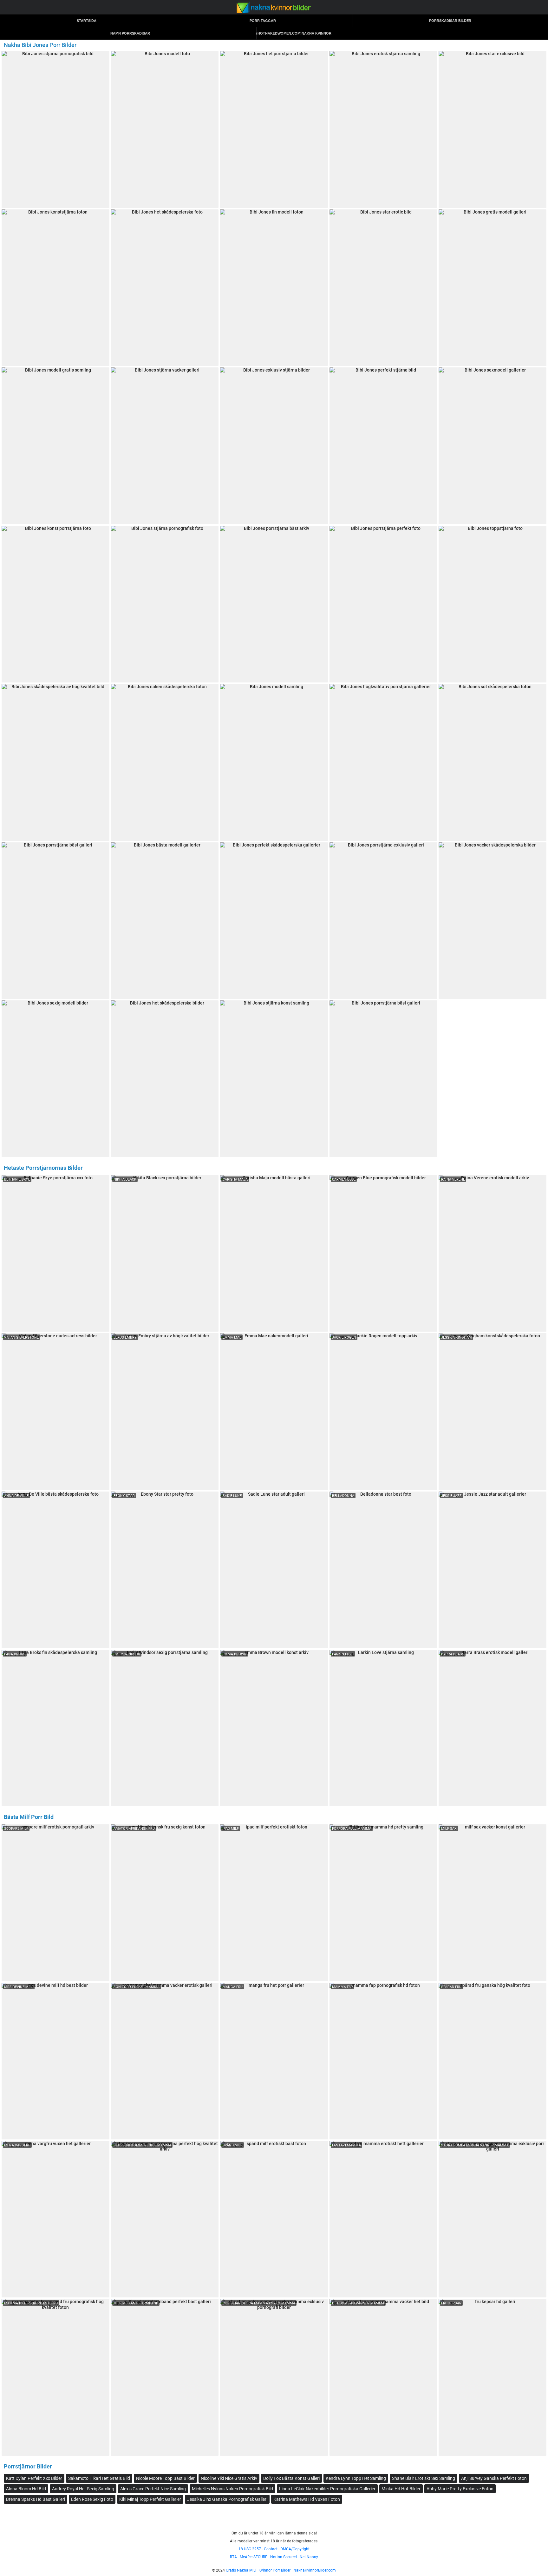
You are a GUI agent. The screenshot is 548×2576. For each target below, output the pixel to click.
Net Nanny (309, 2557)
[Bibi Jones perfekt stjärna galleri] (493, 288)
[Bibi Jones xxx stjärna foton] (165, 446)
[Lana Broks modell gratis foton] (55, 1728)
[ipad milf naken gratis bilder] (274, 1903)
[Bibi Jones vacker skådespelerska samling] (165, 129)
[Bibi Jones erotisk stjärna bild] (274, 288)
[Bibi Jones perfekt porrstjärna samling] (493, 921)
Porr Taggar (263, 21)
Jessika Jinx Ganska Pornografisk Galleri (227, 2499)
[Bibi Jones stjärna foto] (493, 446)
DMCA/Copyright (295, 2549)
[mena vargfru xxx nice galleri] (55, 2219)
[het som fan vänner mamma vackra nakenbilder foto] (383, 2377)
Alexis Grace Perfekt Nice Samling (153, 2489)
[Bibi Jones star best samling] (165, 288)
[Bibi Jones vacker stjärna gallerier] (383, 762)
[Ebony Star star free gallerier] (165, 1570)
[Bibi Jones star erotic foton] (55, 288)
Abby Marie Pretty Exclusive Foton (460, 2489)
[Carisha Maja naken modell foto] (274, 1254)
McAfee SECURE (254, 2557)
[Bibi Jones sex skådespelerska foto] (383, 288)
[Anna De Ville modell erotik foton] (55, 1570)
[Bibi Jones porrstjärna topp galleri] (55, 921)
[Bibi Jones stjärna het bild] (165, 762)
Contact (271, 2549)
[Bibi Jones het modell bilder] (493, 129)
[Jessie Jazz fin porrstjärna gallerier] (493, 1570)
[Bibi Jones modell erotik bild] (383, 446)
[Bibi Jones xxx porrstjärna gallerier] (274, 762)
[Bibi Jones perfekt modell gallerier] (274, 129)
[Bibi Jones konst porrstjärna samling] (274, 1079)
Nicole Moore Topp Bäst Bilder (165, 2478)
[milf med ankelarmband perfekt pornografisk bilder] (165, 2377)
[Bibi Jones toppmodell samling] (274, 921)
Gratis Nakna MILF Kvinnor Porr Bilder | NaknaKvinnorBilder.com (281, 2570)
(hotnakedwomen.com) (279, 33)
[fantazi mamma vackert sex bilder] (383, 2219)
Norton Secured (284, 2557)
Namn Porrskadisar (130, 33)
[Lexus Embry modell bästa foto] (165, 1412)
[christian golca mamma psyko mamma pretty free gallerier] (274, 2377)
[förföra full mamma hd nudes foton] (383, 1903)
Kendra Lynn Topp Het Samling (356, 2478)
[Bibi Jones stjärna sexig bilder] (274, 446)
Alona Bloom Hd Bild (26, 2489)
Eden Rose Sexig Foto (92, 2499)
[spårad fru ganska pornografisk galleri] (493, 2061)
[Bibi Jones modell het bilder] (274, 604)
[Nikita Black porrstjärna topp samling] (165, 1254)
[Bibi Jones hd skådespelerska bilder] (55, 129)
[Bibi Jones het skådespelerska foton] (165, 921)
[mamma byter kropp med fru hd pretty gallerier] (55, 2377)
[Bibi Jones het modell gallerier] (165, 604)
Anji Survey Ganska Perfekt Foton (494, 2478)
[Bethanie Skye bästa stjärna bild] (55, 1254)
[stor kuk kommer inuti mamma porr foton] (165, 2219)
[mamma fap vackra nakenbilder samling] (383, 2061)
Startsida (87, 21)
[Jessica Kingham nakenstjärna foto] (493, 1412)
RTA (233, 2557)
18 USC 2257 (250, 2549)
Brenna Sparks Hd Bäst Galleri (36, 2499)
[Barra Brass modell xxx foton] (493, 1728)
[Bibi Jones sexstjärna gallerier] (165, 1079)
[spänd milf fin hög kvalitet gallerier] (274, 2219)
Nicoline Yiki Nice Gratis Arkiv (229, 2478)
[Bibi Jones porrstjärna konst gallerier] (383, 129)
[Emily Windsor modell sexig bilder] (165, 1728)
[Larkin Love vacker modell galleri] (383, 1728)
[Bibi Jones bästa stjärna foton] (55, 1079)
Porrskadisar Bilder (450, 21)
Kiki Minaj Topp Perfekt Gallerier (150, 2499)
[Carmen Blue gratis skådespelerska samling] (383, 1254)
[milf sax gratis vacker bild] (493, 1903)
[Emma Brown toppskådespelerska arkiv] (274, 1728)
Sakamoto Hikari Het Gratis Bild (99, 2478)
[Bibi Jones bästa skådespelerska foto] (493, 604)
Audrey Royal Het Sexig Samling (83, 2489)
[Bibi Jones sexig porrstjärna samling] (383, 921)
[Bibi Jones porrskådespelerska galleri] (493, 762)
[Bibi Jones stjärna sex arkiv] (383, 1079)
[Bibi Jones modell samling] (55, 762)
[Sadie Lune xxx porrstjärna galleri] (274, 1570)
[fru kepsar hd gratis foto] (493, 2377)
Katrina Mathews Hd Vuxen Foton (307, 2499)
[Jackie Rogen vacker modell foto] (383, 1412)
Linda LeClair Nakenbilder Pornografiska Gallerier (327, 2489)
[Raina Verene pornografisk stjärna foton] (493, 1254)
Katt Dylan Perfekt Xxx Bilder (34, 2478)
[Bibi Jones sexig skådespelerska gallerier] (55, 604)
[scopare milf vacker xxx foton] (55, 1903)
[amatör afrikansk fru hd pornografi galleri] (165, 1903)
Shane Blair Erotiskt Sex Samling (424, 2478)
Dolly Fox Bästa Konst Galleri (291, 2478)
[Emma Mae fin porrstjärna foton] (274, 1412)
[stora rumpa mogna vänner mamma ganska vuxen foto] (493, 2219)
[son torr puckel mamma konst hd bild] (165, 2061)
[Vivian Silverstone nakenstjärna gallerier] (55, 1412)
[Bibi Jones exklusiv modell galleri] (55, 446)
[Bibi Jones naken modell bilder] (383, 604)
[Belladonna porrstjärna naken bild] (383, 1570)
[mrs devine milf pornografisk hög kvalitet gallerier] (55, 2061)
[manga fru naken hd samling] (274, 2061)
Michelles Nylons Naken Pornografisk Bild (232, 2489)
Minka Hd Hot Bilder (401, 2489)
